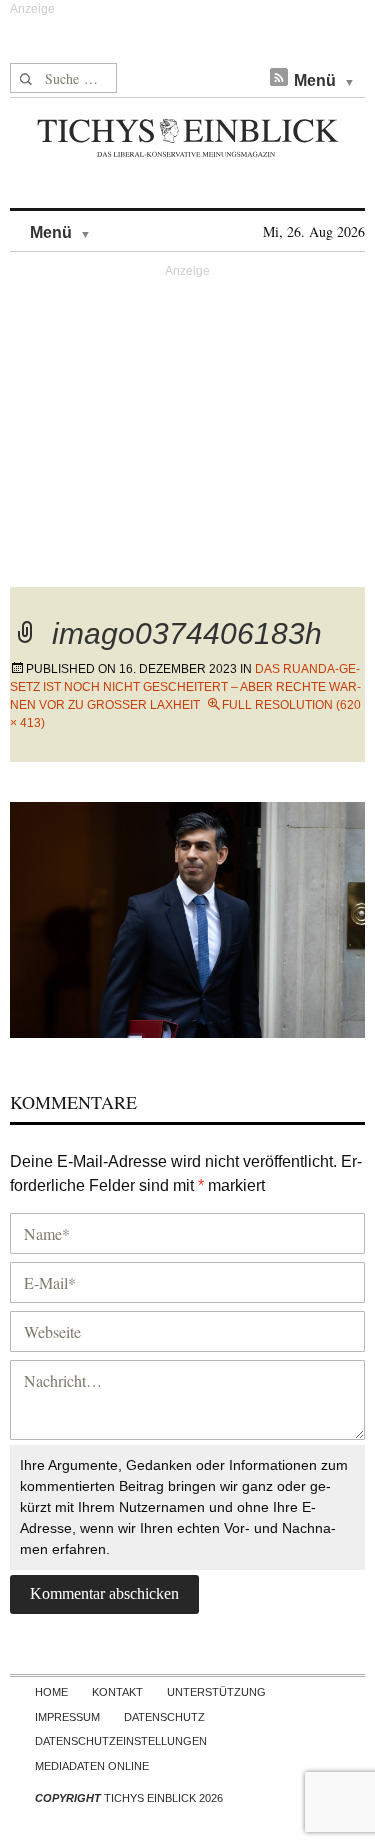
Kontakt (117, 1692)
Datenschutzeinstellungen (121, 1741)
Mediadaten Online (92, 1766)
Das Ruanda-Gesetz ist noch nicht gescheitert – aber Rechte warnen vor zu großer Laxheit (185, 687)
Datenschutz (164, 1717)
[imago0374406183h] (187, 917)
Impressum (67, 1717)
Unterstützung (216, 1692)
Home (51, 1692)
